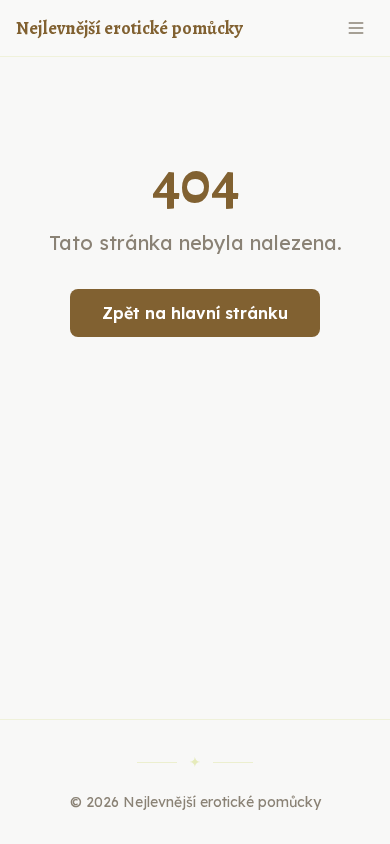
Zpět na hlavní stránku (195, 313)
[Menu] (356, 28)
